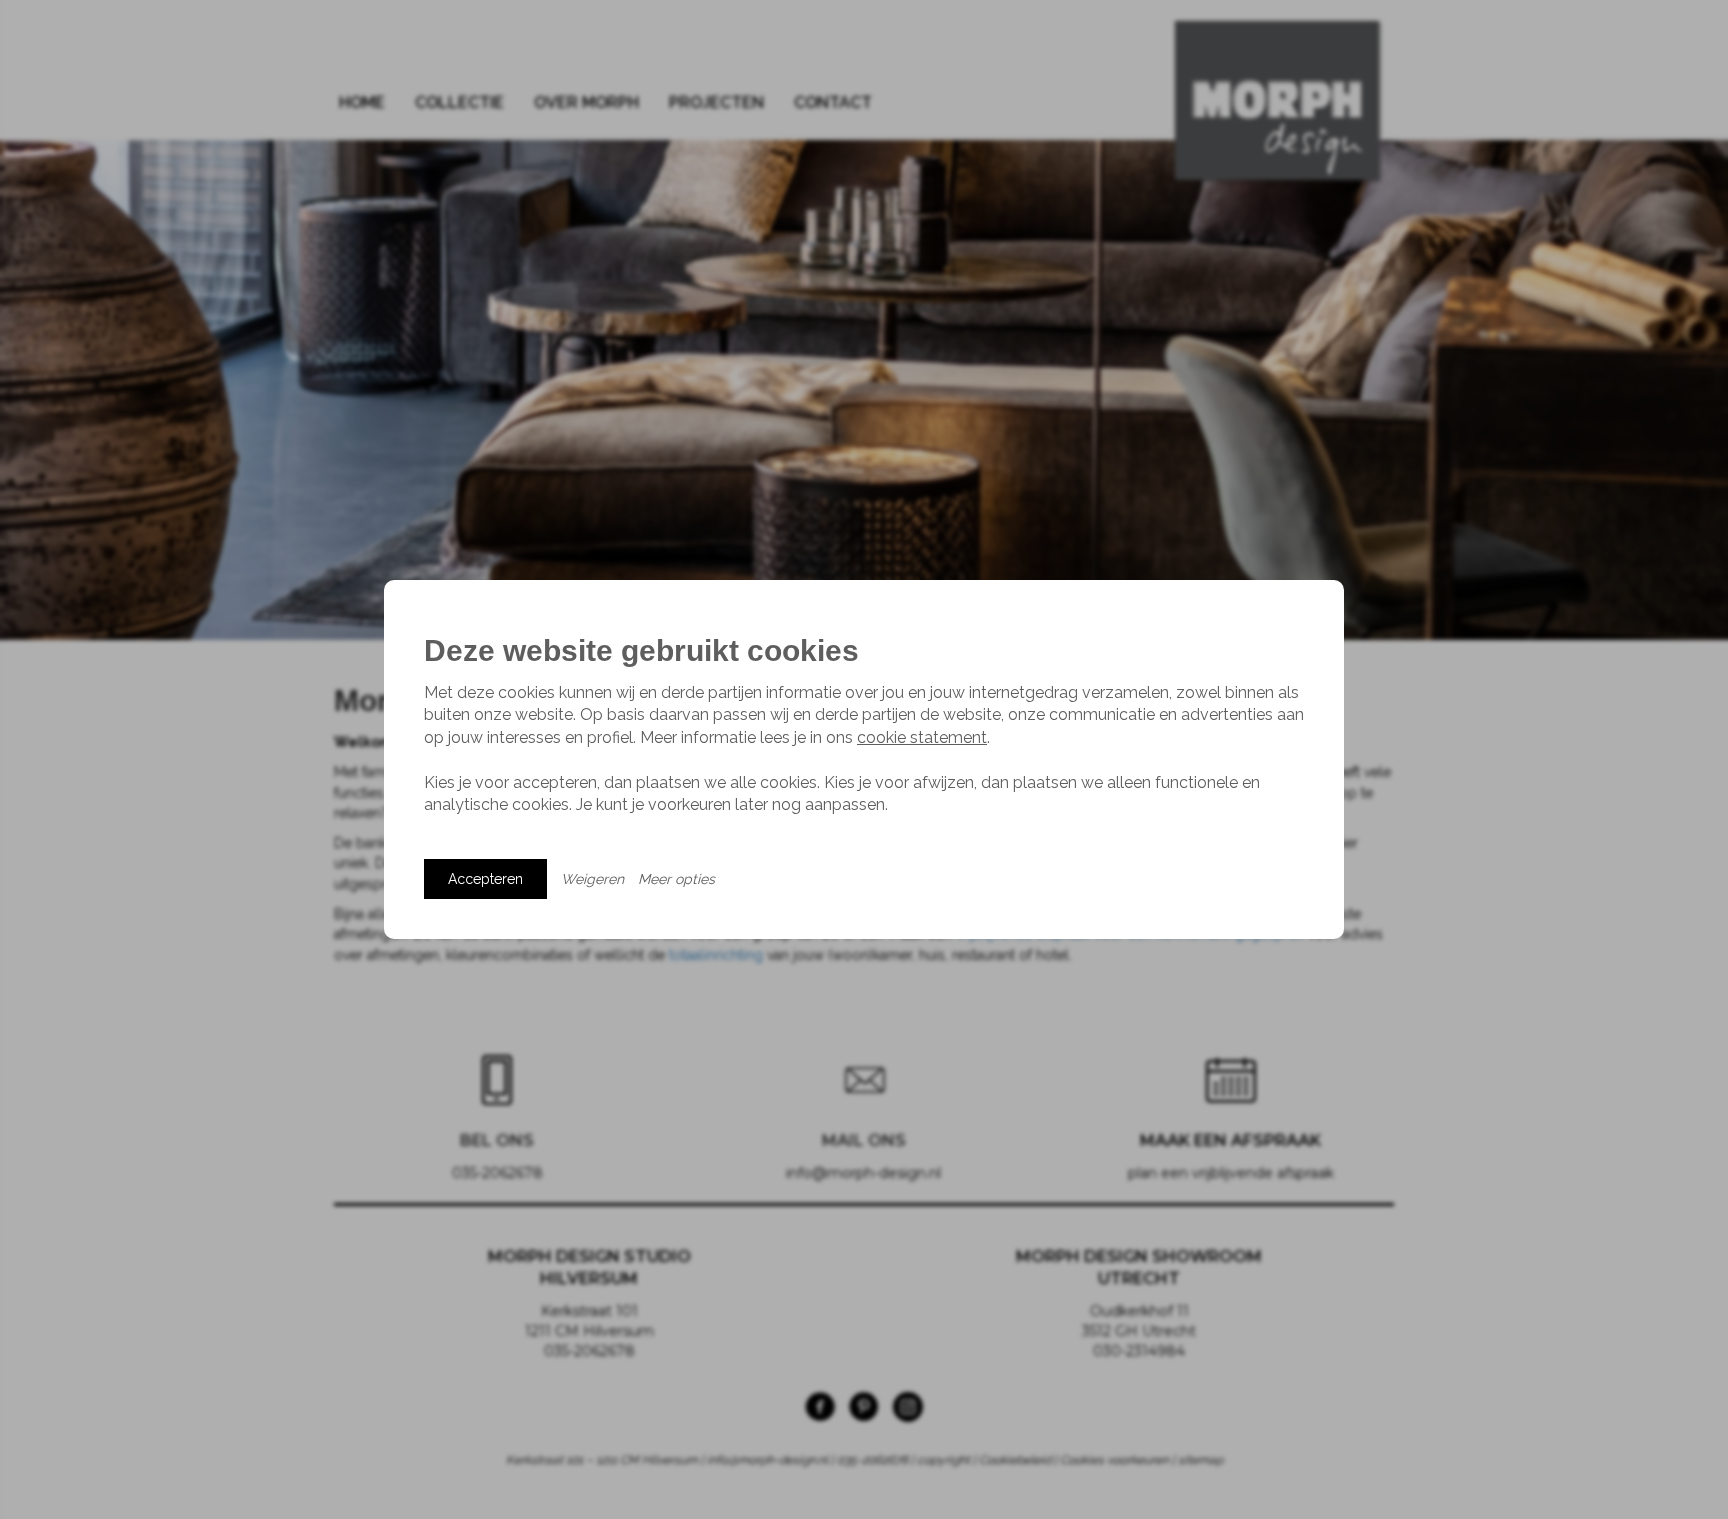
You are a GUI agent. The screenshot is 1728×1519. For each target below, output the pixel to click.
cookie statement (922, 737)
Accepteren (485, 879)
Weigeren (592, 879)
